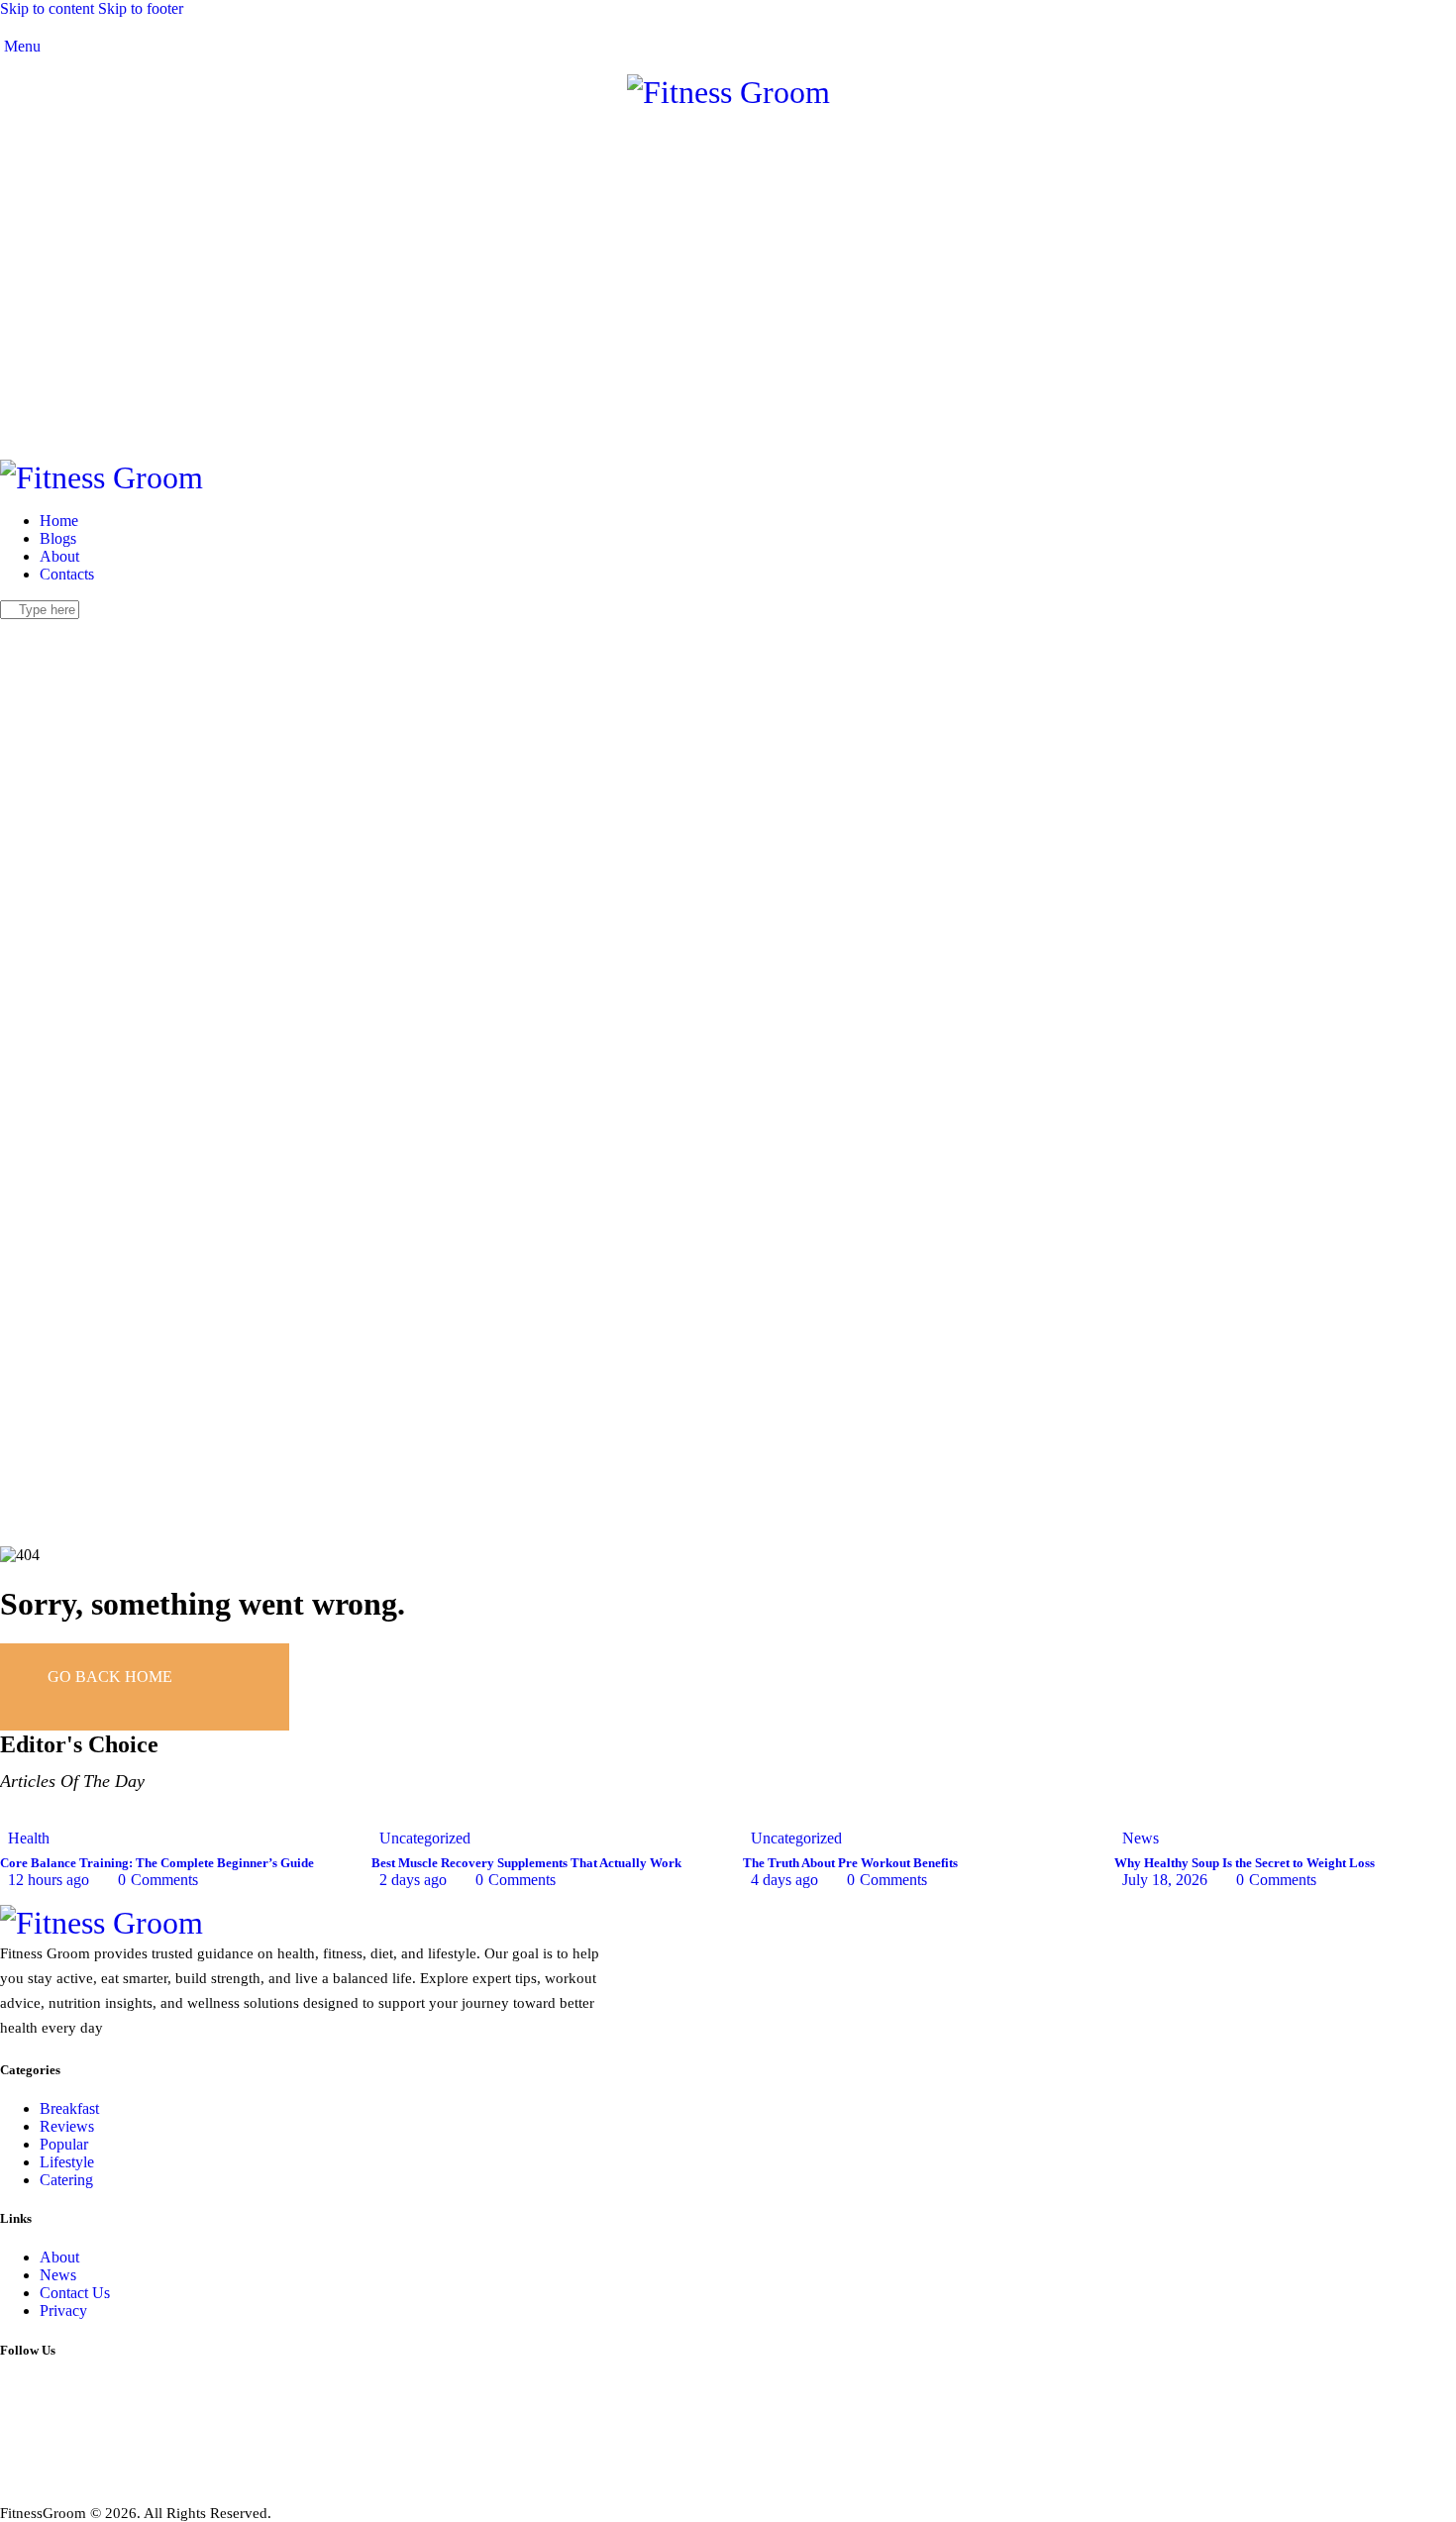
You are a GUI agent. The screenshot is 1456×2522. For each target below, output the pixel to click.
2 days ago (413, 1880)
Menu (20, 46)
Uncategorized (425, 1838)
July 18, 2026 (1165, 1880)
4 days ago (784, 1880)
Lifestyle (67, 2162)
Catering (66, 2180)
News (1141, 1838)
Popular (64, 2144)
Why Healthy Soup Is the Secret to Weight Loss (1245, 1863)
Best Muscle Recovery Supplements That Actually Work (526, 1863)
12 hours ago (49, 1880)
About (59, 2257)
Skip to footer (141, 8)
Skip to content (47, 8)
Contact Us (75, 2293)
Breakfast (69, 2108)
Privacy (63, 2311)
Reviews (67, 2126)
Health (29, 1838)
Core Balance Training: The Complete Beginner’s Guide (157, 1863)
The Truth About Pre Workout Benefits (850, 1863)
